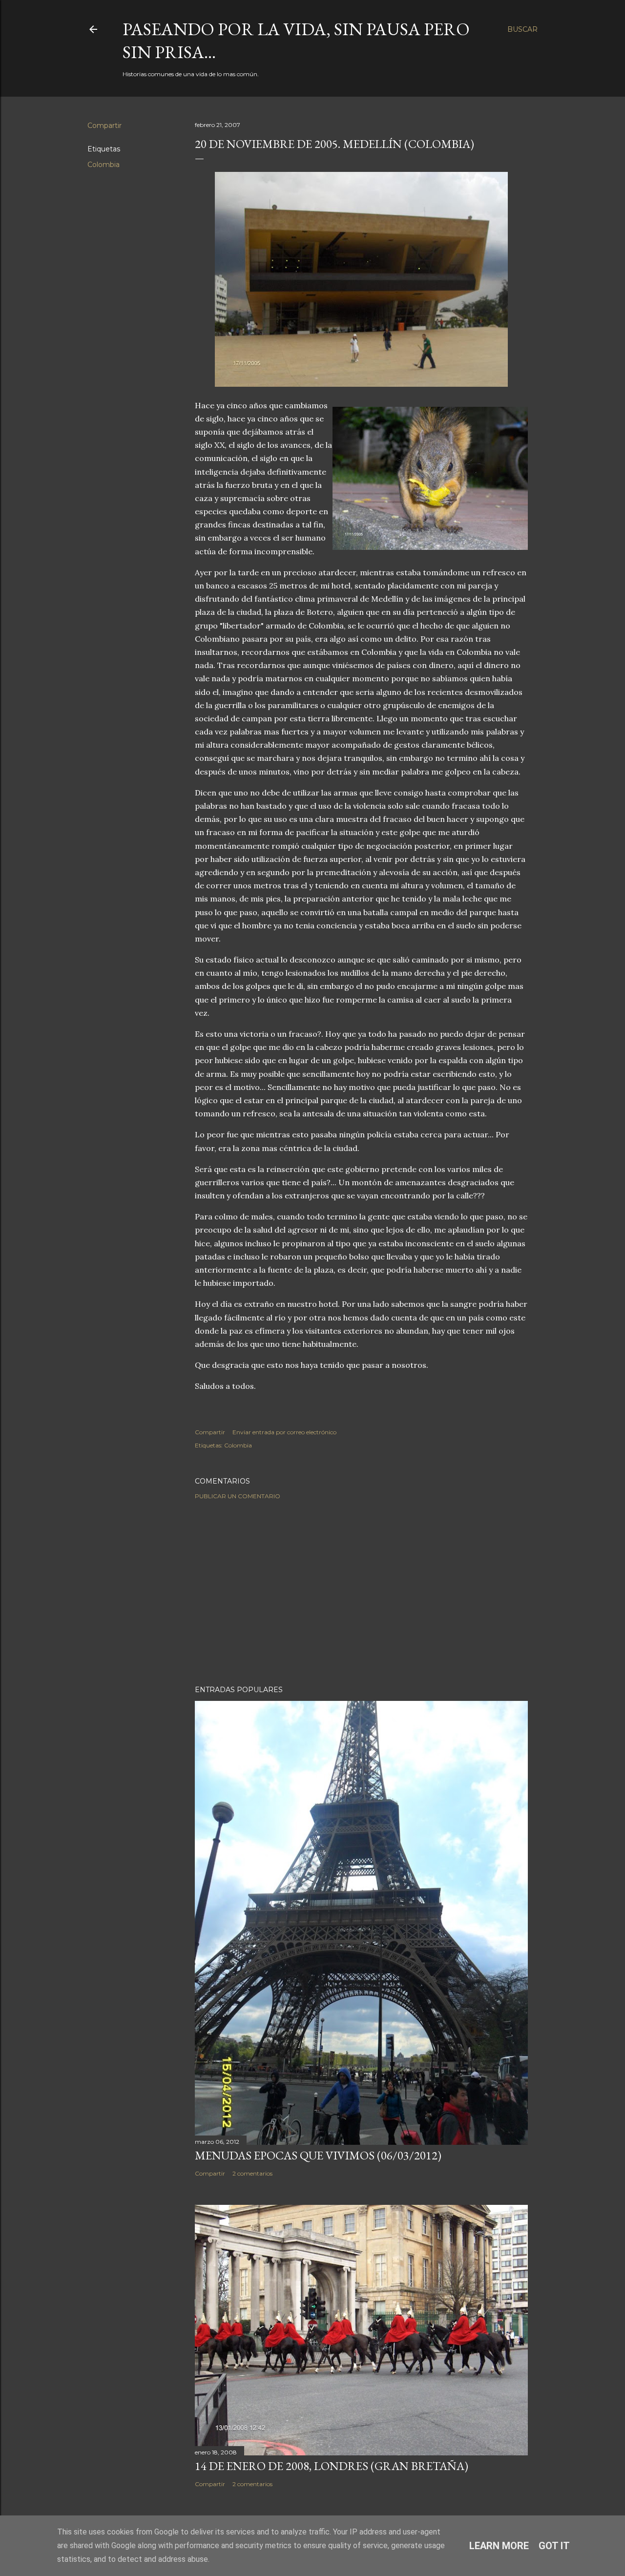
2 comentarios (252, 2173)
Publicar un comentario (238, 1496)
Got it (554, 2546)
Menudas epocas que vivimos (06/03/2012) (318, 2155)
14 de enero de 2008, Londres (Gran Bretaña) (332, 2466)
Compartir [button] (104, 126)
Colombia (104, 165)
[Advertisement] (361, 1592)
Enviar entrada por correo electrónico (284, 1432)
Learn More (499, 2546)
